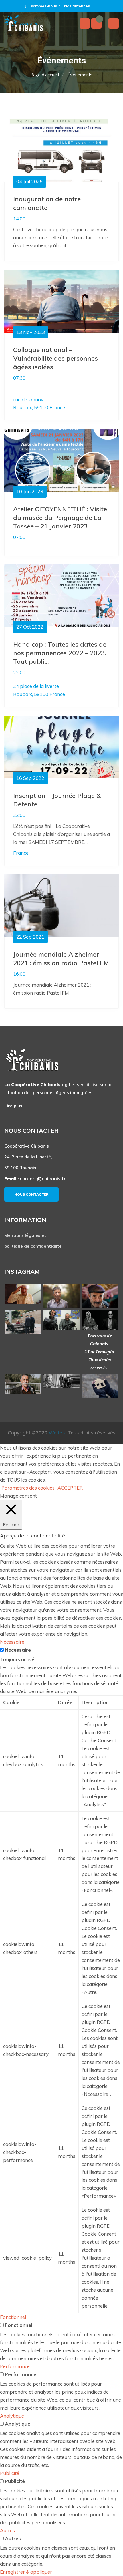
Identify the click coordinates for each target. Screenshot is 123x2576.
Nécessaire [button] (12, 1642)
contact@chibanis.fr (43, 1179)
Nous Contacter (31, 1194)
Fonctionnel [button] (13, 2317)
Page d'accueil (45, 75)
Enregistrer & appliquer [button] (26, 2572)
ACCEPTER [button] (70, 1488)
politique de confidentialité (33, 1246)
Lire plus (13, 1106)
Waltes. (57, 1433)
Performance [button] (15, 2366)
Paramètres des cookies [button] (28, 1488)
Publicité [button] (10, 2473)
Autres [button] (7, 2530)
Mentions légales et (25, 1235)
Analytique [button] (12, 2416)
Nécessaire (18, 1650)
